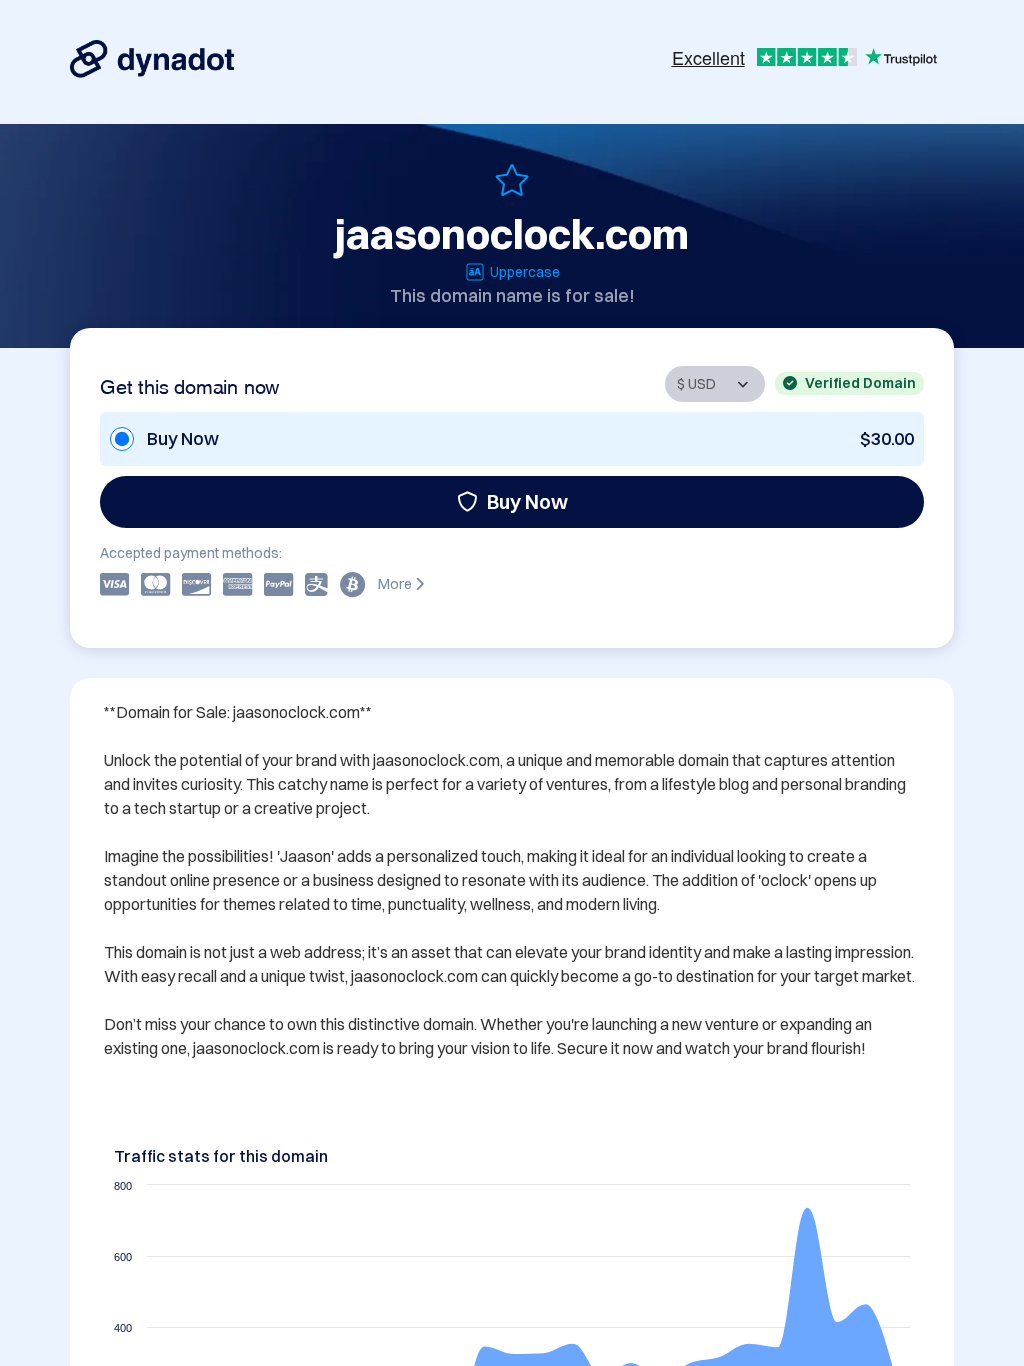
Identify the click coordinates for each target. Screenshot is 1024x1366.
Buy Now (527, 501)
